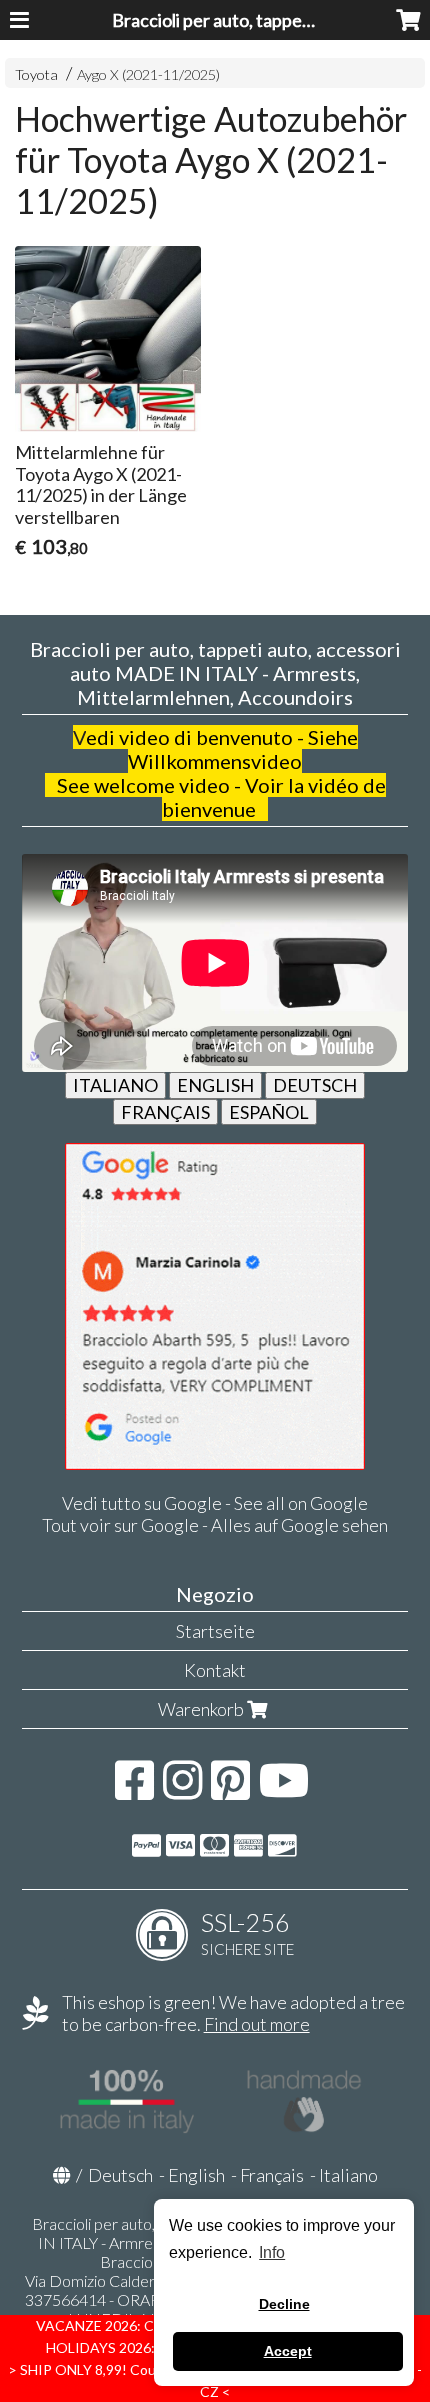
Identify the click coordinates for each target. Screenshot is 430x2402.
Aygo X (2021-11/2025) (148, 74)
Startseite (215, 1631)
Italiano (348, 2175)
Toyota (36, 74)
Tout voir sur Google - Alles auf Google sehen (215, 1525)
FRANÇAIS (165, 1112)
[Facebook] (134, 1790)
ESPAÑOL (269, 1112)
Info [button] (272, 2252)
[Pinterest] (230, 1790)
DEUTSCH (315, 1085)
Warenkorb (202, 1709)
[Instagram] (182, 1790)
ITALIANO (115, 1085)
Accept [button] (288, 2351)
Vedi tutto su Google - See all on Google (215, 1503)
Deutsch (120, 2175)
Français (272, 2175)
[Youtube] (284, 1790)
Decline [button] (284, 2304)
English (196, 2175)
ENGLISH (215, 1085)
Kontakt (215, 1670)
